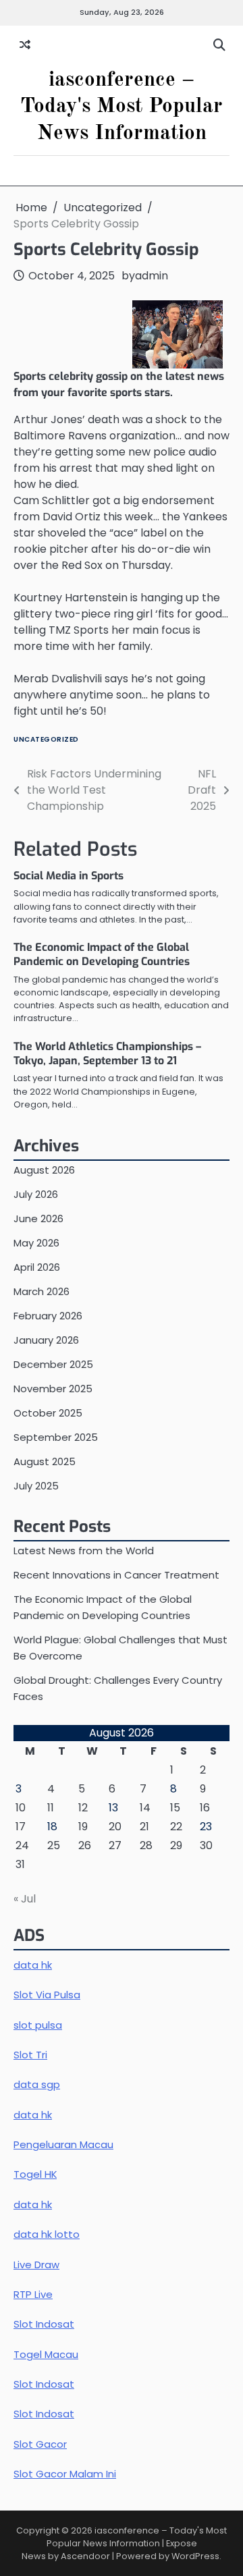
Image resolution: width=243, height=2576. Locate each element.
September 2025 (56, 1437)
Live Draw (36, 2265)
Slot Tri (30, 2055)
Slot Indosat (44, 2324)
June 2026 (38, 1218)
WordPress (195, 2556)
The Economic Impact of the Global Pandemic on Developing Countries (102, 954)
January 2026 (46, 1340)
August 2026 (44, 1170)
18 (52, 1827)
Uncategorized (46, 739)
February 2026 (48, 1316)
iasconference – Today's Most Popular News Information (122, 107)
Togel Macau (46, 2354)
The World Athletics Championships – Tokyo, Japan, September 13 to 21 (107, 1053)
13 (113, 1808)
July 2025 (36, 1486)
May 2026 (36, 1243)
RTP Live (33, 2294)
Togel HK (35, 2174)
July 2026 (36, 1194)
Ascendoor (85, 2556)
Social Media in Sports (69, 876)
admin (152, 276)
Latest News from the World (84, 1551)
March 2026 (42, 1291)
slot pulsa (38, 2025)
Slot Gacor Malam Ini (65, 2474)
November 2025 (53, 1389)
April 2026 (37, 1267)
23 (206, 1827)
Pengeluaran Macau (63, 2144)
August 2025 (45, 1461)
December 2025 (53, 1364)
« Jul (25, 1899)
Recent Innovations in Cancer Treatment (116, 1575)
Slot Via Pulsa (47, 1995)
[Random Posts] (25, 45)
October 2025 (48, 1413)
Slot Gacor (40, 2444)
